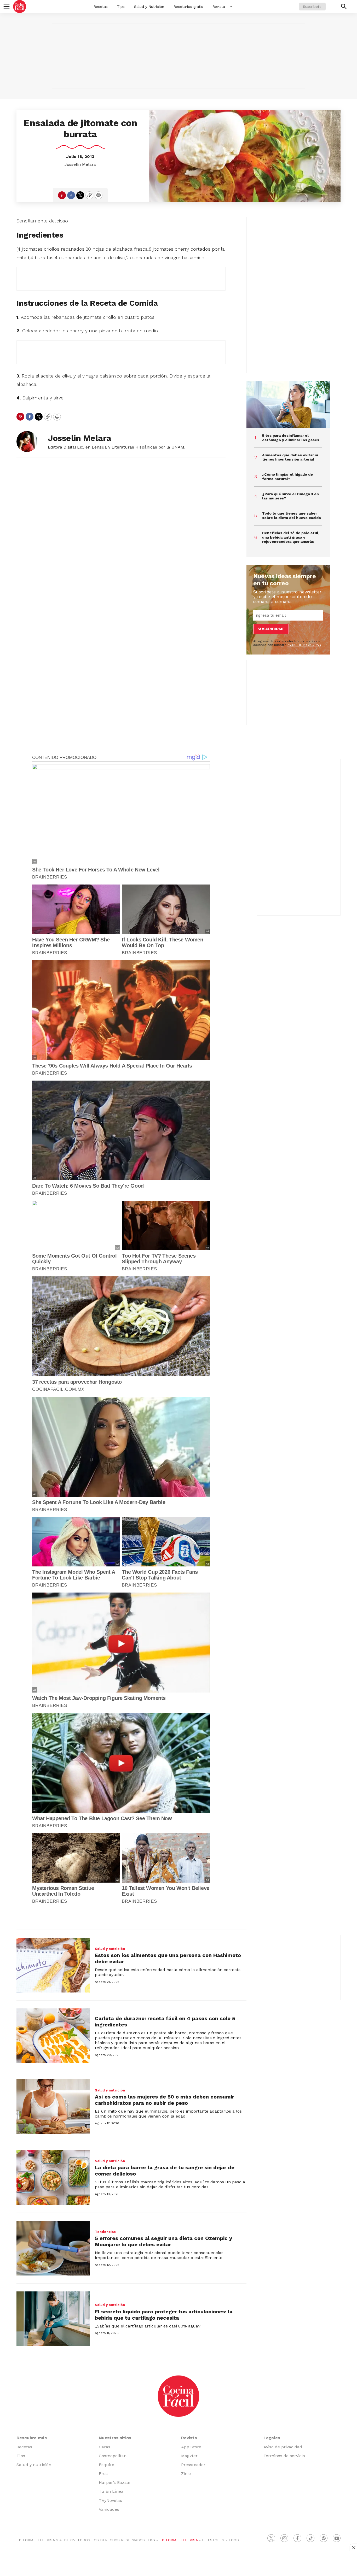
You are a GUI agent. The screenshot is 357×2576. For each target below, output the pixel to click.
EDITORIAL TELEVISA (179, 2540)
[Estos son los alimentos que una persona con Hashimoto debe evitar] (53, 1965)
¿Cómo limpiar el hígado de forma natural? (287, 477)
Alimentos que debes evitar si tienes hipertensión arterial (290, 457)
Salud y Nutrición (149, 7)
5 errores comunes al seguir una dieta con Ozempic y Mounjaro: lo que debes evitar (163, 2241)
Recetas (101, 7)
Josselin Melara (80, 164)
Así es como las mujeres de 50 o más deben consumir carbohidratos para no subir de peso (165, 2100)
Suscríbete (312, 7)
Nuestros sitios (115, 2438)
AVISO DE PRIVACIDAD (304, 645)
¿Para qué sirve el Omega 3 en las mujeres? (290, 496)
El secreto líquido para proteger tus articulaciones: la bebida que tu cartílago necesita (164, 2315)
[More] (231, 7)
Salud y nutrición (110, 1949)
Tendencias (105, 2232)
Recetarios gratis (188, 7)
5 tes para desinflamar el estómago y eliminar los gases (291, 438)
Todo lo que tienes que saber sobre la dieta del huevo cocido (292, 515)
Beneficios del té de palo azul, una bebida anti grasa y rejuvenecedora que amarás (291, 537)
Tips (121, 7)
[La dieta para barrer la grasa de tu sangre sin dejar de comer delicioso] (53, 2177)
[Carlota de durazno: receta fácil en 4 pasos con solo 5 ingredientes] (53, 2036)
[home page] (20, 7)
